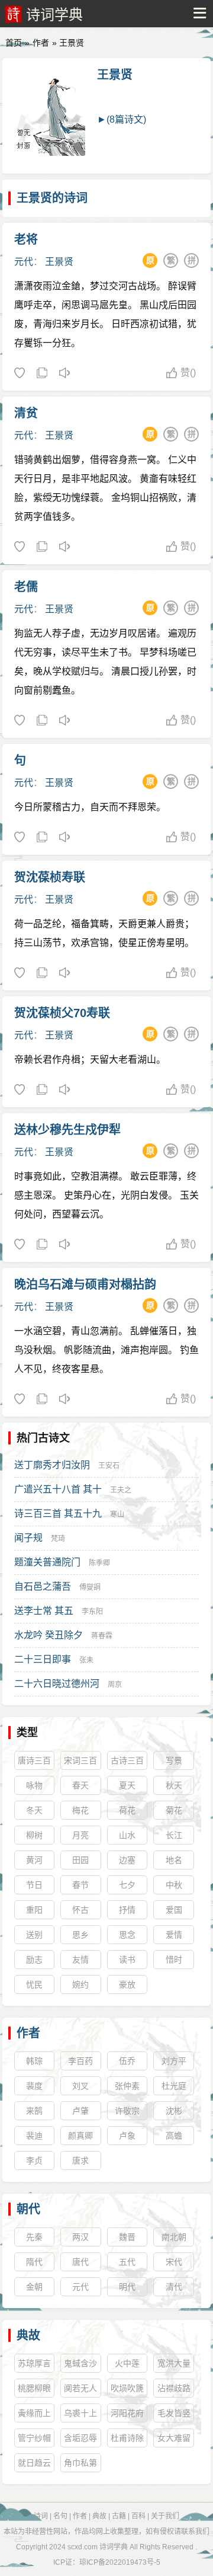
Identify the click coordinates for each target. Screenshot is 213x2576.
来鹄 (34, 2111)
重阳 (34, 1910)
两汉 (80, 2237)
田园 (80, 1860)
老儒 (26, 587)
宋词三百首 (80, 1763)
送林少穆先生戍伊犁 (67, 1130)
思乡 (80, 1935)
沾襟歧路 (174, 2388)
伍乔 (127, 2061)
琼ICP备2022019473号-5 (120, 2562)
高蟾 (174, 2136)
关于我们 (165, 2516)
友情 (80, 1960)
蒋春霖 (102, 1636)
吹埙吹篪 (127, 2388)
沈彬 (174, 2111)
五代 (127, 2262)
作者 (41, 43)
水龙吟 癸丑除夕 (49, 1635)
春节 (80, 1885)
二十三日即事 (43, 1659)
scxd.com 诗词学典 (98, 2547)
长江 (174, 1835)
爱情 (174, 1935)
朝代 (28, 2209)
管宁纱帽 (34, 2438)
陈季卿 (99, 1563)
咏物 (34, 1785)
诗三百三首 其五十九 (58, 1514)
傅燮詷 (90, 1587)
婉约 (80, 1984)
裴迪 (34, 2136)
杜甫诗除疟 (127, 2440)
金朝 (34, 2287)
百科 (138, 2516)
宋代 (174, 2262)
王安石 (109, 1466)
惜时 (174, 1960)
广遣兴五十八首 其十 (58, 1489)
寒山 (117, 1514)
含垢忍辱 (80, 2438)
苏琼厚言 (34, 2363)
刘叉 (80, 2086)
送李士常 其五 (44, 1611)
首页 (14, 43)
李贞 (34, 2160)
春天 (80, 1785)
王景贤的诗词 (52, 198)
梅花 (80, 1810)
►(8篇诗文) (122, 119)
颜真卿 (80, 2136)
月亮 (80, 1835)
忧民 (34, 1984)
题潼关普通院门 (47, 1562)
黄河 (34, 1860)
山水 (127, 1835)
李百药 (80, 2061)
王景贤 (115, 75)
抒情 (127, 1910)
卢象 (127, 2136)
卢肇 (80, 2111)
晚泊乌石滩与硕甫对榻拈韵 (85, 1284)
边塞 (127, 1860)
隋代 (34, 2262)
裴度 (34, 2086)
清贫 (26, 413)
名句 (60, 2516)
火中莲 (127, 2363)
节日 (34, 1885)
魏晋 (127, 2237)
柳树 (34, 1835)
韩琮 (34, 2061)
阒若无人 (80, 2388)
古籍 (119, 2516)
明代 (127, 2287)
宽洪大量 (174, 2363)
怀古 (80, 1910)
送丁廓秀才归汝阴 (52, 1465)
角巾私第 (80, 2463)
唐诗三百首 (34, 1763)
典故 (28, 2335)
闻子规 (28, 1538)
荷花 (127, 1810)
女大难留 (174, 2438)
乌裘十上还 (80, 2415)
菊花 (174, 1810)
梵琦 (58, 1539)
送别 (34, 1935)
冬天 (34, 1810)
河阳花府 (127, 2413)
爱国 (174, 1910)
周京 (115, 1685)
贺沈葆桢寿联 (50, 877)
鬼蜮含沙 (80, 2363)
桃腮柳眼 (34, 2388)
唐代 (80, 2262)
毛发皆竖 (174, 2413)
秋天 (174, 1785)
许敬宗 (127, 2111)
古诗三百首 (127, 1763)
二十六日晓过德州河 (57, 1684)
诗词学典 (54, 15)
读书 (127, 1960)
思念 (127, 1935)
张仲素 (127, 2086)
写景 (174, 1760)
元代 (24, 262)
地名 (174, 1860)
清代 (174, 2287)
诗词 (41, 2516)
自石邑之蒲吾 (43, 1586)
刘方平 (174, 2061)
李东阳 (92, 1612)
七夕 (127, 1885)
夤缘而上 (34, 2413)
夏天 (127, 1785)
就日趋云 (34, 2463)
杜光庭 (174, 2086)
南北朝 (174, 2237)
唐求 (80, 2160)
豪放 (127, 1984)
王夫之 (121, 1490)
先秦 (34, 2237)
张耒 (86, 1660)
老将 (26, 239)
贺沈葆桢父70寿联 (62, 1013)
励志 (34, 1960)
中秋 (174, 1885)
